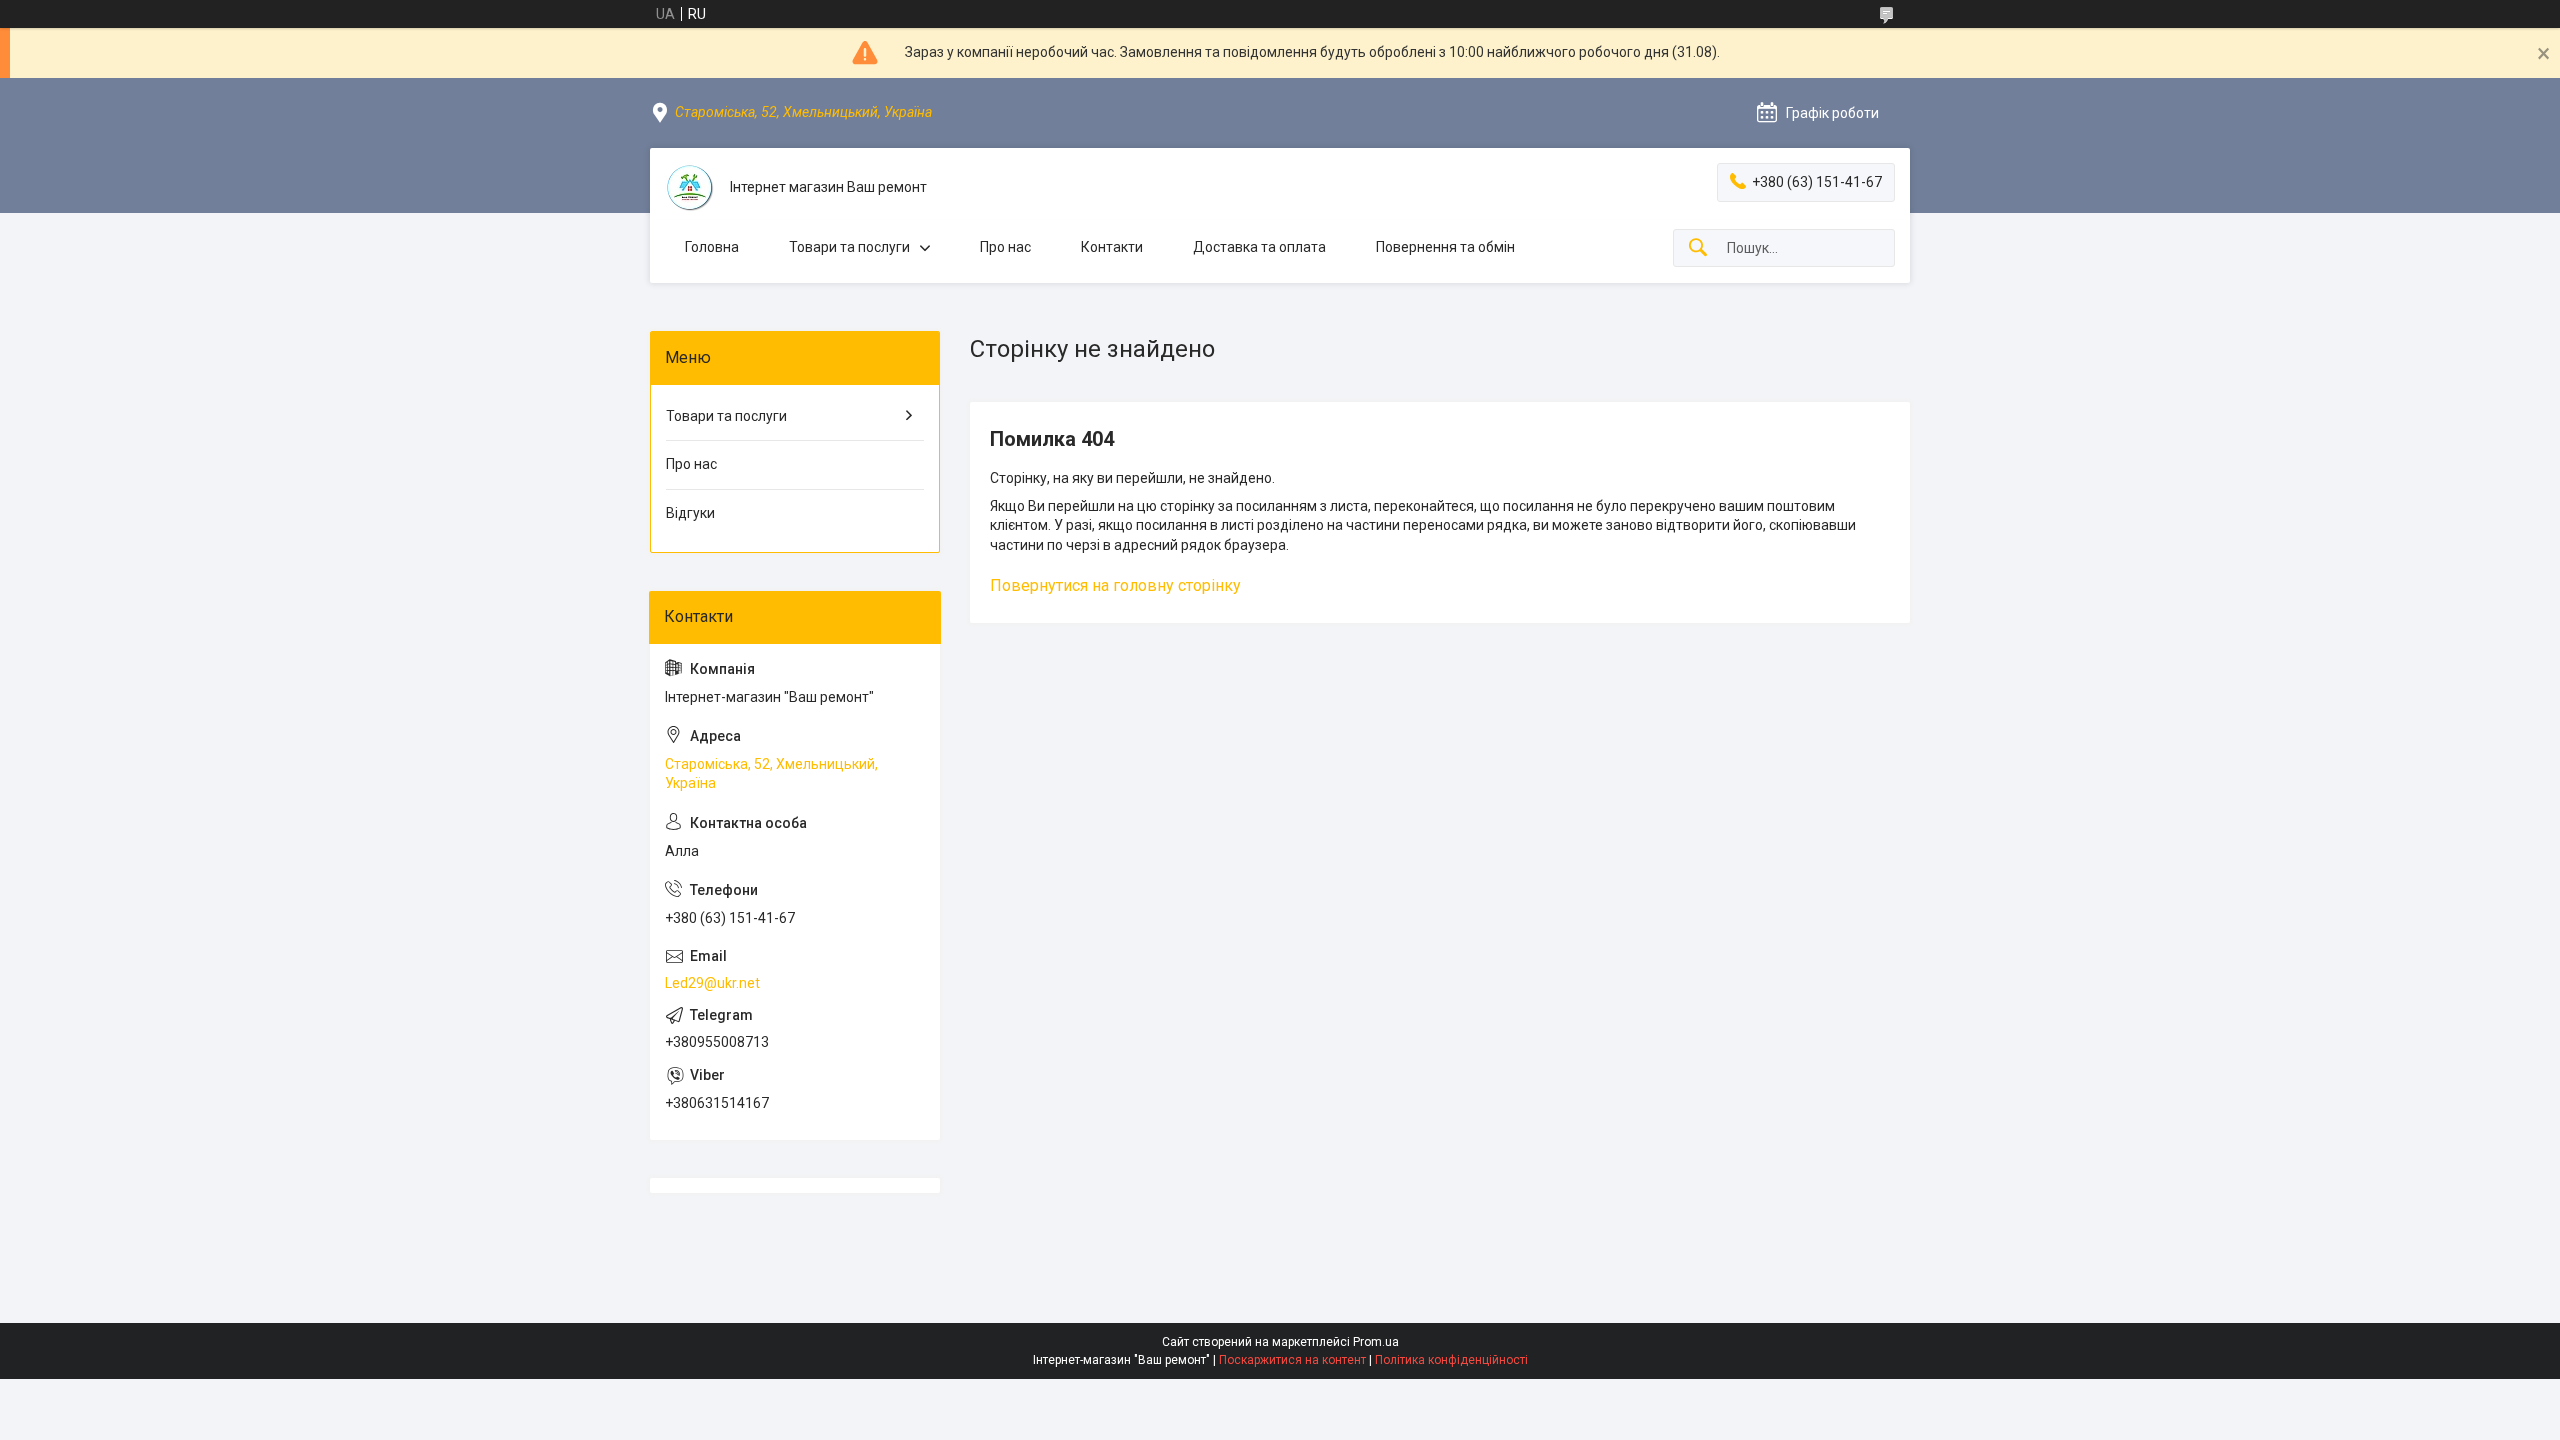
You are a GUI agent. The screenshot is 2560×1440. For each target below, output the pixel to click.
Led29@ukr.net (712, 983)
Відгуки (690, 513)
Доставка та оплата (1259, 247)
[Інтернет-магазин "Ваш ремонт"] (690, 188)
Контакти (1112, 247)
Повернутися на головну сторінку (1115, 585)
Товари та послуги (849, 247)
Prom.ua (1376, 1342)
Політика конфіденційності (1451, 1360)
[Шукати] (1698, 248)
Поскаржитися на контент (1292, 1360)
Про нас (1005, 247)
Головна (712, 247)
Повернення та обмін (1445, 247)
